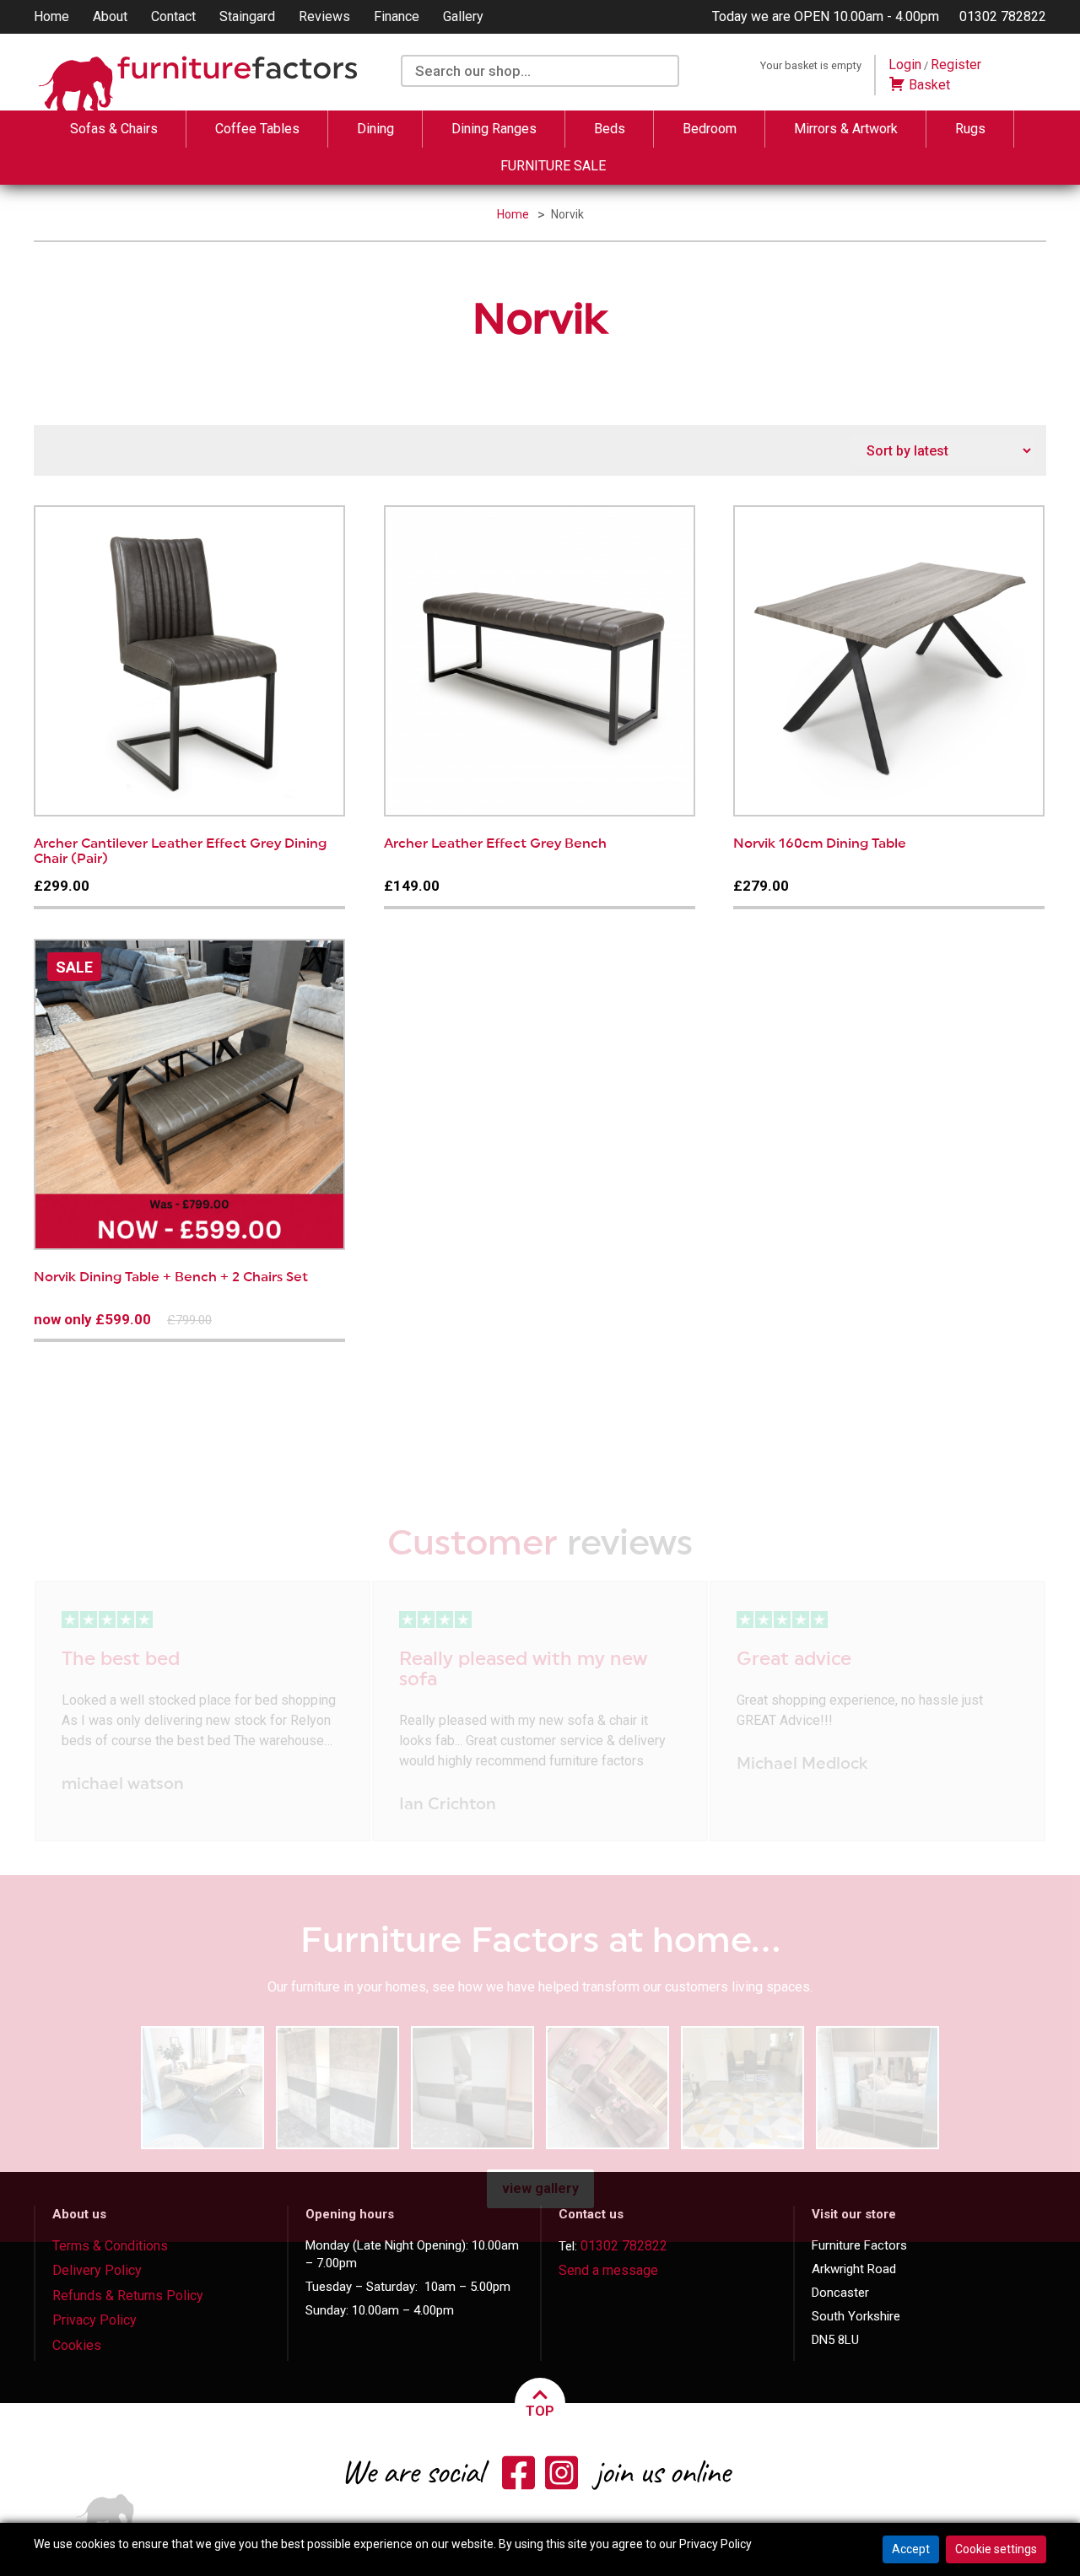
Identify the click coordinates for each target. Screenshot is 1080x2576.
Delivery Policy (97, 2270)
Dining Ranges (494, 129)
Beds (610, 129)
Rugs (970, 129)
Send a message (608, 2270)
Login (905, 65)
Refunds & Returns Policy (128, 2296)
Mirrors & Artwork (846, 129)
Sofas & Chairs (114, 129)
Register (956, 65)
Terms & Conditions (110, 2246)
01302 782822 (1003, 16)
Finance (397, 16)
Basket (928, 85)
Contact (173, 16)
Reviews (324, 16)
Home (51, 16)
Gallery (463, 16)
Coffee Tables (257, 129)
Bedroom (710, 129)
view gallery (540, 2188)
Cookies (77, 2345)
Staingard (247, 16)
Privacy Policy (94, 2320)
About (110, 16)
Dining (375, 129)
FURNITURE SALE (553, 166)
